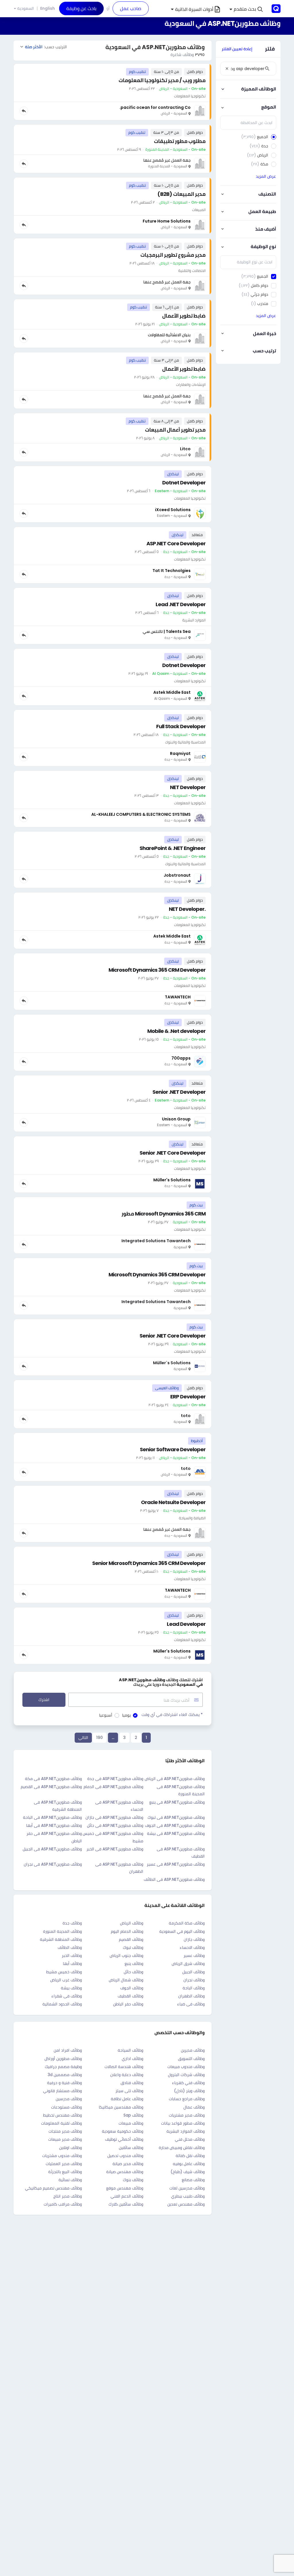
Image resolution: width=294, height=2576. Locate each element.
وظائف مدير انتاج (68, 2196)
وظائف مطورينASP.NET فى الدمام (113, 1787)
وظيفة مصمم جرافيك (63, 2067)
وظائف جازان (194, 1939)
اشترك (44, 1700)
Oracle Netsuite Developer (173, 1502)
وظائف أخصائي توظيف (124, 2139)
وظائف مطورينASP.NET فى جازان (114, 1817)
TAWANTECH (178, 997)
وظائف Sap (133, 2115)
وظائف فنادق (132, 2083)
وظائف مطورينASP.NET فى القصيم (51, 1787)
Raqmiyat (180, 753)
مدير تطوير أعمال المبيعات (175, 430)
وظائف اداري (133, 2059)
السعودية (26, 8)
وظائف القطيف (130, 1996)
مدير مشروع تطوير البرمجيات (173, 255)
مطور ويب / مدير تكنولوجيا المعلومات (162, 80)
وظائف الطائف (70, 1947)
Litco (185, 449)
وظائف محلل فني (190, 2139)
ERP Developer (188, 1397)
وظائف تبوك (133, 1947)
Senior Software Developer (173, 1449)
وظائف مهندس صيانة (125, 2172)
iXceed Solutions (173, 510)
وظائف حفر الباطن (128, 2004)
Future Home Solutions (167, 221)
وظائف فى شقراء (67, 1996)
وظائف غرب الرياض (66, 1980)
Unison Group (176, 1119)
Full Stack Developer (181, 726)
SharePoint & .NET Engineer (173, 848)
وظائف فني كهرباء (188, 2083)
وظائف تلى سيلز (129, 2091)
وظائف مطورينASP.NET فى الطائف (174, 1879)
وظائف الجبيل (194, 1972)
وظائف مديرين (193, 2050)
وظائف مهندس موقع (125, 2188)
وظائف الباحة (194, 1988)
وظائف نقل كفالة (190, 2156)
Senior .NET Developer (179, 1092)
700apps (181, 1058)
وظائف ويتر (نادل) (189, 2091)
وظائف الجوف (132, 1988)
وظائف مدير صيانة (128, 2164)
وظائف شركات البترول (186, 2075)
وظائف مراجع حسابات (187, 2099)
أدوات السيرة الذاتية (194, 9)
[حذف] (227, 69)
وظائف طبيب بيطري (188, 2196)
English (48, 8)
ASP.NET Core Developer (176, 543)
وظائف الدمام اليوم (127, 1931)
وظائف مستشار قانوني (62, 2091)
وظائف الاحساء (192, 1947)
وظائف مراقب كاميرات (63, 2204)
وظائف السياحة (130, 2050)
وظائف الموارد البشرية (186, 2131)
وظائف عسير (194, 1955)
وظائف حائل (134, 1972)
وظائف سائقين (131, 2148)
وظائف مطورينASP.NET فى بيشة (176, 1833)
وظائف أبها (72, 1964)
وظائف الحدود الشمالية (62, 2004)
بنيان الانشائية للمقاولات (169, 335)
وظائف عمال (194, 2107)
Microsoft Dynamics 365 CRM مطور (164, 1214)
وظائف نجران (194, 1980)
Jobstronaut (177, 875)
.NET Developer (187, 909)
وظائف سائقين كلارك (126, 2204)
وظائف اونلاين (70, 2148)
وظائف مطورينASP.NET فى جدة (115, 1779)
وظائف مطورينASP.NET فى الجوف (175, 1825)
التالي (83, 1738)
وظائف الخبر (72, 1955)
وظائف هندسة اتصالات (124, 2067)
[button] (246, 9)
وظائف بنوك (133, 2180)
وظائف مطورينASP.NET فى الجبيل (52, 1849)
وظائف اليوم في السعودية (182, 1931)
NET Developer (188, 787)
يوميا (126, 1715)
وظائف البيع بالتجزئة (65, 2172)
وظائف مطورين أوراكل (63, 2059)
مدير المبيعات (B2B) (181, 194)
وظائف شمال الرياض (126, 1980)
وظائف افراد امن (68, 2050)
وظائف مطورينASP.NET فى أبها (54, 1825)
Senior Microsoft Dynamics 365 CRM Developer (149, 1563)
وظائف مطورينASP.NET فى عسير (176, 1864)
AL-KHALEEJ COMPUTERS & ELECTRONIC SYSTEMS (141, 814)
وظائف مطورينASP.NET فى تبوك (176, 1817)
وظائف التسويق (191, 2059)
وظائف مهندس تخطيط (62, 2115)
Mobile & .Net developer (176, 1031)
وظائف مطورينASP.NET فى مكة (53, 1779)
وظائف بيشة (71, 1988)
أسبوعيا (106, 1715)
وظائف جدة (72, 1923)
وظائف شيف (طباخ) (188, 2172)
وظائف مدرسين (69, 2099)
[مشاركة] (24, 111)
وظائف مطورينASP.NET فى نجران (53, 1864)
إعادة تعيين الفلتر (237, 49)
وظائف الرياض (132, 1923)
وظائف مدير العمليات (64, 2164)
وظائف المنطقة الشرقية (61, 1939)
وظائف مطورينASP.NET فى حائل (115, 1825)
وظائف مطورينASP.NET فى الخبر (115, 1849)
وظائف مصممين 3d (65, 2075)
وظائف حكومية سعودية (123, 2131)
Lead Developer (186, 1624)
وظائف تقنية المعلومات (61, 2123)
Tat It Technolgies (172, 571)
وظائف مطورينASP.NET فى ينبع (177, 1802)
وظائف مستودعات (66, 2107)
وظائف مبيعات (131, 2123)
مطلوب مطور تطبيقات (180, 141)
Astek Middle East (172, 692)
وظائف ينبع (134, 1964)
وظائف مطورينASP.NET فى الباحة (52, 1817)
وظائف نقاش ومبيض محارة (182, 2148)
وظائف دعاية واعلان (127, 2075)
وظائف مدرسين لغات (187, 2188)
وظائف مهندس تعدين (186, 2204)
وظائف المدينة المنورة (62, 1931)
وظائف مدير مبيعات (65, 2139)
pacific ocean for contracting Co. (155, 107)
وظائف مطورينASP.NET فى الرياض (175, 1779)
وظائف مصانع (193, 2180)
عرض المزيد (266, 176)
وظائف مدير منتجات (65, 2131)
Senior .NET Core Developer (173, 1153)
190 (99, 1738)
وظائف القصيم (131, 1939)
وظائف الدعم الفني (127, 2196)
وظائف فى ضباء (191, 2004)
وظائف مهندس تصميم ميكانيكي (53, 2188)
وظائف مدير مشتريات (187, 2115)
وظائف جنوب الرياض (126, 1955)
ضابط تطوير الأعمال (184, 316)
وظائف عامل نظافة (127, 2099)
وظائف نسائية (70, 2180)
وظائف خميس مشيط (64, 1972)
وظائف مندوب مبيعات (186, 2067)
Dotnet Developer (184, 483)
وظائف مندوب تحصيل (125, 2156)
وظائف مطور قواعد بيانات (183, 2123)
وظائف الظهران (192, 1996)
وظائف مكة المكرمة (187, 1923)
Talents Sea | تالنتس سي (167, 631)
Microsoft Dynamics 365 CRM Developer (157, 970)
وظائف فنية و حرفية (64, 2083)
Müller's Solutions (172, 1180)
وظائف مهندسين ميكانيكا (121, 2107)
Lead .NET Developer (181, 604)
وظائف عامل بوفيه (189, 2164)
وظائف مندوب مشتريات (62, 2156)
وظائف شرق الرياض (188, 1964)
